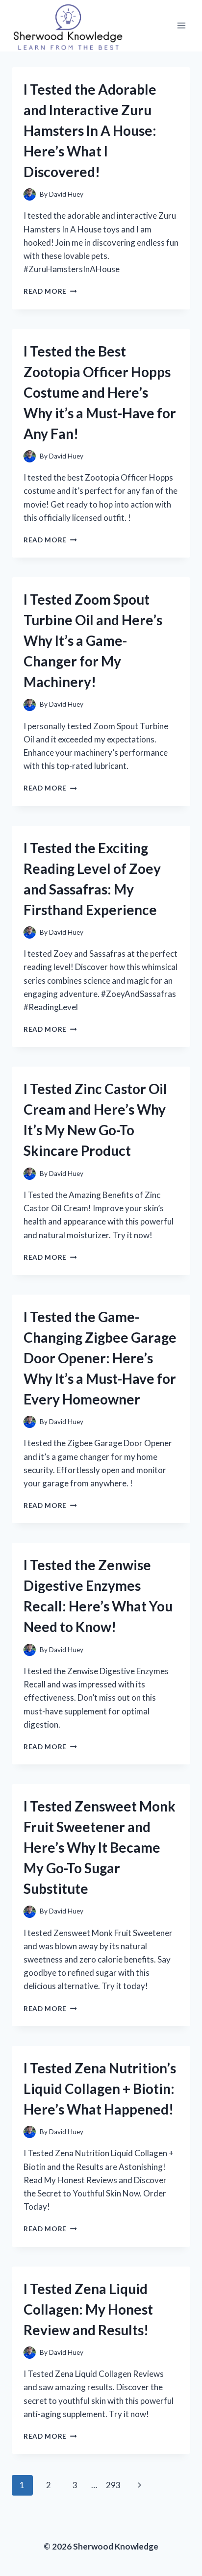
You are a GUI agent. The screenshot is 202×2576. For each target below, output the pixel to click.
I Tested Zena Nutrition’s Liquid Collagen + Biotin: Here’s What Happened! (100, 2089)
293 (113, 2485)
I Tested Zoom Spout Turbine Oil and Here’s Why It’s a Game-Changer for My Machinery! (93, 640)
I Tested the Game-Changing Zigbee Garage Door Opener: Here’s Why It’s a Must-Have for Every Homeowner (100, 1358)
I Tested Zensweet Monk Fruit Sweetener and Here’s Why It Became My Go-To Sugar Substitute (100, 1847)
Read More (50, 291)
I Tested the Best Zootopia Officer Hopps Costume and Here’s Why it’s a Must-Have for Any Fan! (100, 392)
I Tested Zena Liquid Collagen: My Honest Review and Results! (88, 2309)
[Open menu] (181, 26)
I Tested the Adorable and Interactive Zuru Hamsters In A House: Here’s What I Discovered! (90, 130)
